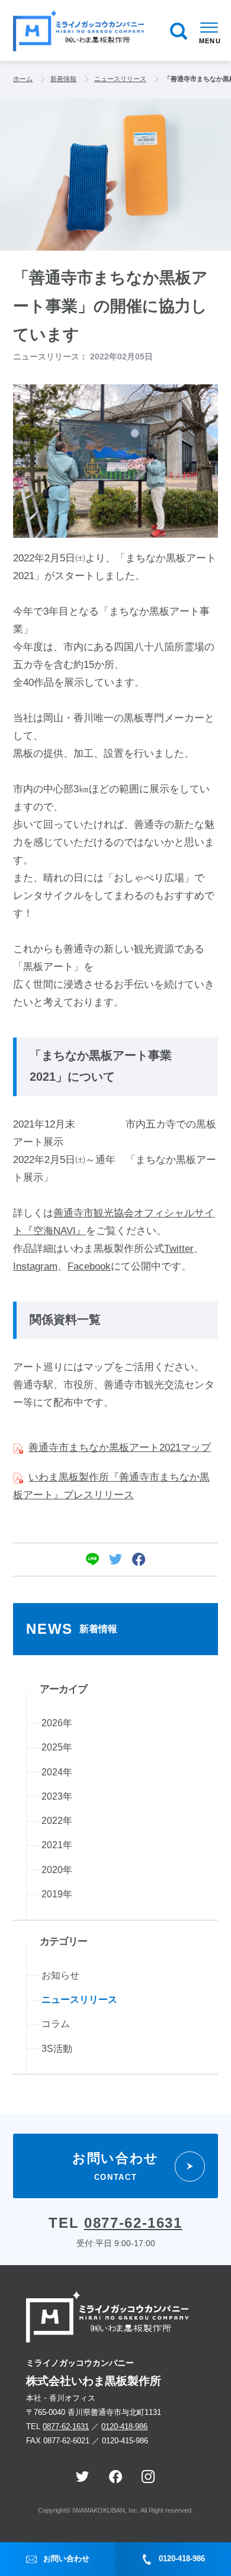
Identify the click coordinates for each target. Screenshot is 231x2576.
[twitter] (115, 1559)
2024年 (57, 1772)
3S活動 (57, 2049)
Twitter (179, 1249)
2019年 (57, 1894)
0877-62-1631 (133, 2223)
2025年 (57, 1747)
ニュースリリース (120, 79)
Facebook (89, 1266)
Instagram (35, 1266)
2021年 (57, 1845)
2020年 (57, 1870)
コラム (56, 2024)
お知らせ (60, 1975)
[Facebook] (139, 1559)
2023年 (57, 1796)
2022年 (57, 1821)
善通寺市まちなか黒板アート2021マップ (120, 1448)
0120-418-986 (124, 2426)
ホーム (23, 79)
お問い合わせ (66, 2559)
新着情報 (63, 79)
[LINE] (92, 1559)
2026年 (57, 1723)
